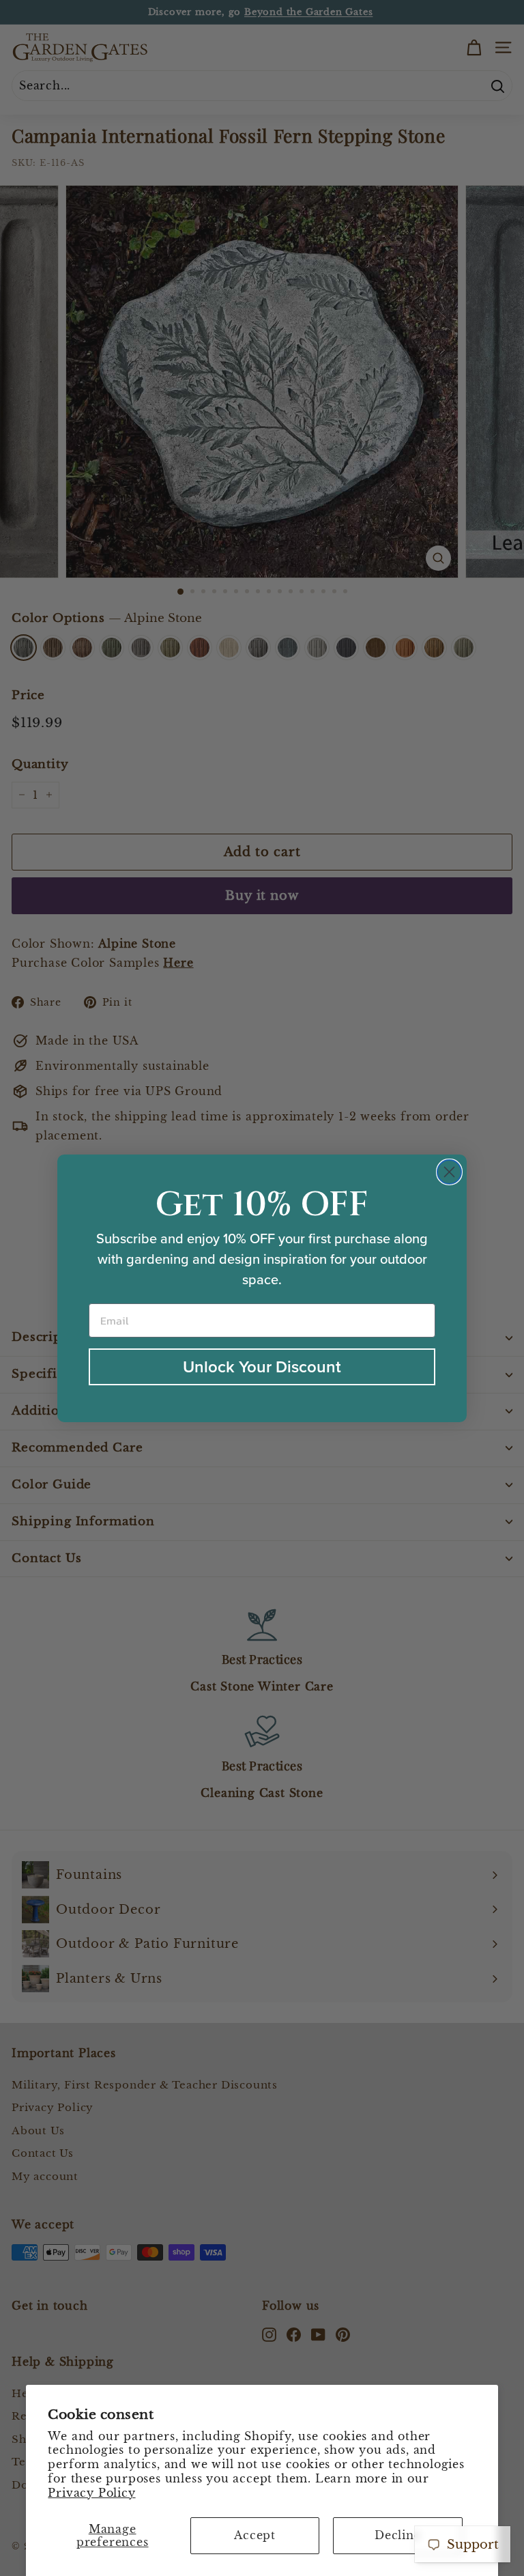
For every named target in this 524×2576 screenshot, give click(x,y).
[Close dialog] (449, 1172)
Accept (255, 2535)
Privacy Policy (91, 2493)
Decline (398, 2535)
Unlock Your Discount (262, 1367)
